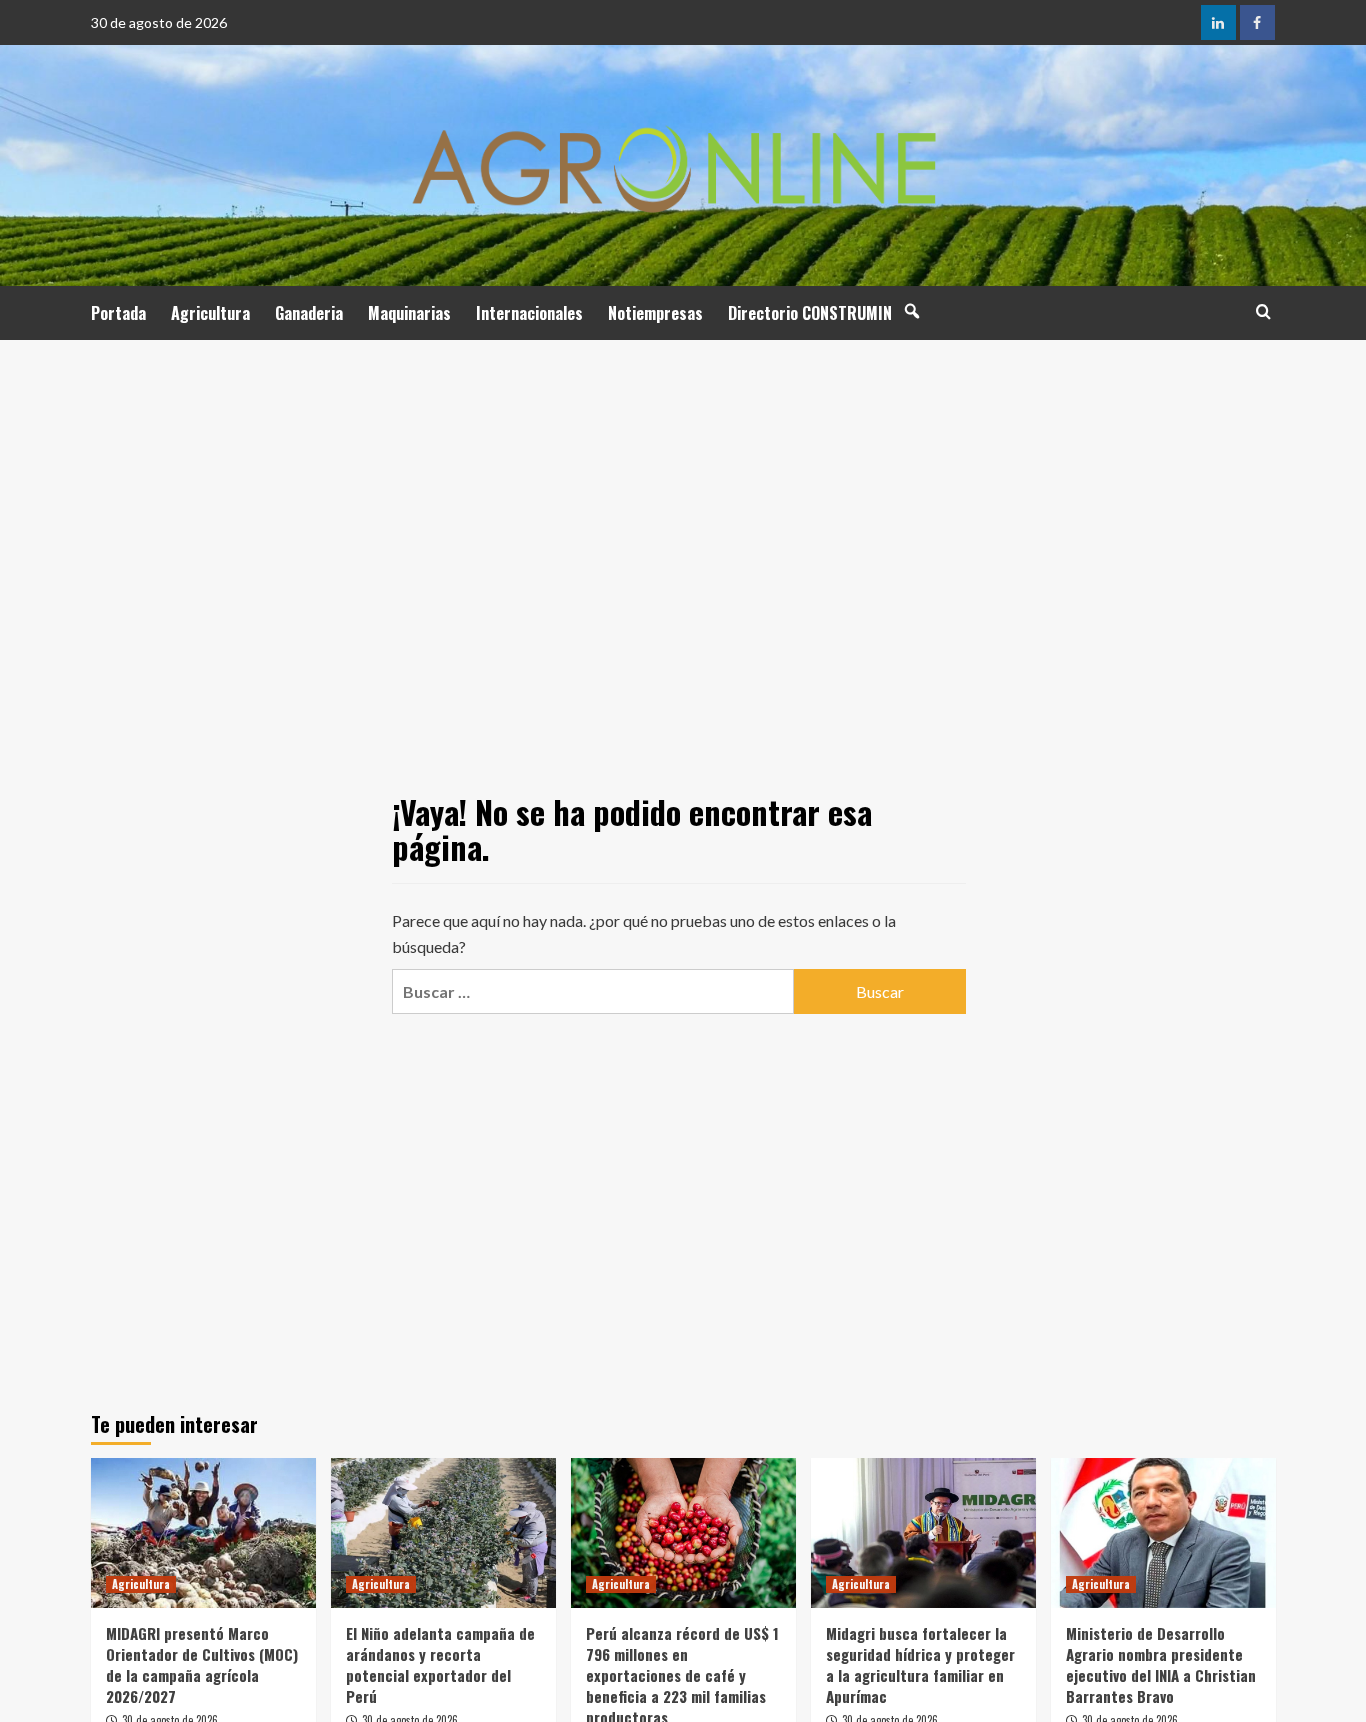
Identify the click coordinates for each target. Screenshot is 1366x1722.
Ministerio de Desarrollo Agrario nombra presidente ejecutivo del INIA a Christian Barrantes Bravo (1161, 1664)
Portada (118, 313)
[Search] (1263, 311)
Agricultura (210, 313)
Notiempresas (655, 313)
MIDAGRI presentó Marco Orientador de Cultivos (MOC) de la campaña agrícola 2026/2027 (202, 1664)
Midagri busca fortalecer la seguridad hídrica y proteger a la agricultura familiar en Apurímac (920, 1664)
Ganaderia (309, 313)
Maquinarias (409, 313)
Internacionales (529, 313)
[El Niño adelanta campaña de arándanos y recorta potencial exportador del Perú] (443, 1533)
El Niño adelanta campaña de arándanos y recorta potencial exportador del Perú (440, 1664)
